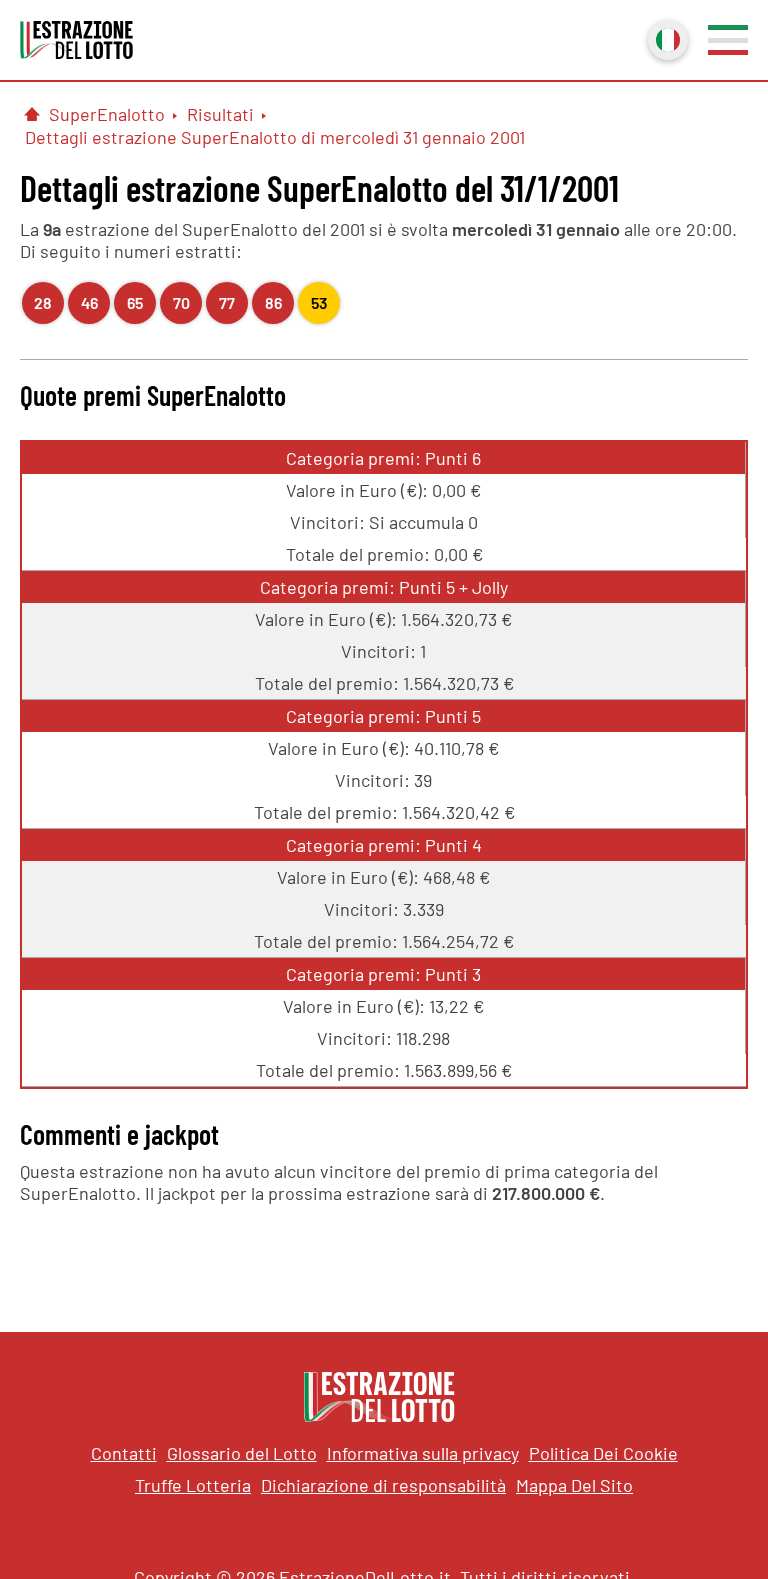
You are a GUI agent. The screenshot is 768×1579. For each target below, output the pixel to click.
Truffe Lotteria (193, 1485)
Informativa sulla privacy (423, 1453)
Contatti (124, 1453)
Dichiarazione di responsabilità (383, 1485)
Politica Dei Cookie (603, 1453)
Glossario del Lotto (242, 1453)
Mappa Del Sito (574, 1485)
